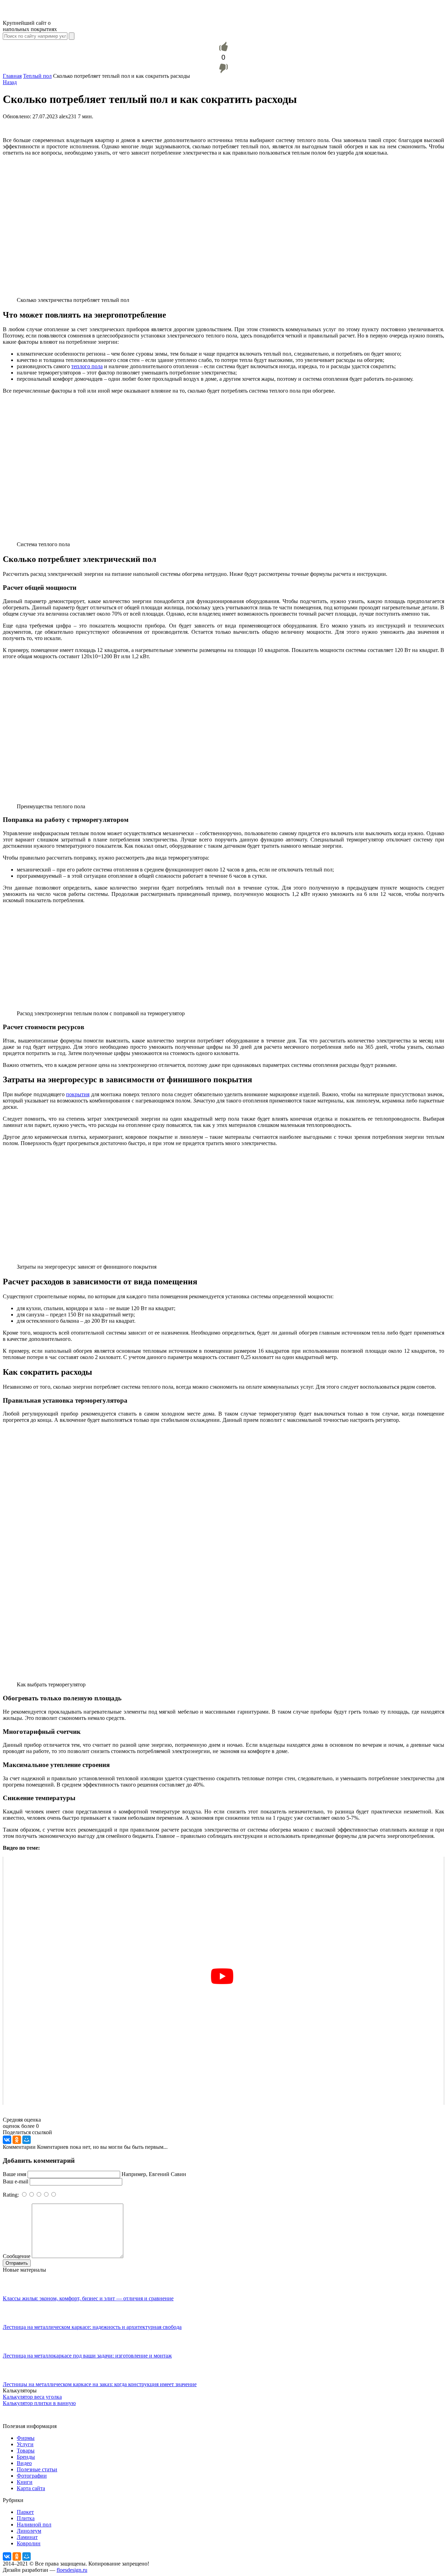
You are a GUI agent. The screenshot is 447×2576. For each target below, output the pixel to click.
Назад (10, 82)
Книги (25, 2482)
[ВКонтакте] (7, 2140)
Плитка (26, 2518)
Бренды (26, 2457)
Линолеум (29, 2531)
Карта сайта (31, 2488)
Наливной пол (34, 2525)
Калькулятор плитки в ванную (39, 2403)
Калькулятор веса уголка (32, 2397)
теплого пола (87, 366)
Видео (24, 2463)
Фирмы (26, 2438)
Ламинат (27, 2537)
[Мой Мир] (27, 2140)
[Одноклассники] (17, 2140)
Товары (26, 2451)
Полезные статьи (37, 2469)
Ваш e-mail (16, 2181)
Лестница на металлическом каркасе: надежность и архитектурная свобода (92, 2327)
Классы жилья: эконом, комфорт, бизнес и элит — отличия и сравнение (88, 2298)
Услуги (25, 2444)
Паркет (25, 2512)
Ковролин (29, 2543)
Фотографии (32, 2476)
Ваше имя (14, 2174)
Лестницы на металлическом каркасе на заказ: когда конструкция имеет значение (100, 2384)
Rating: (12, 2195)
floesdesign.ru (72, 2570)
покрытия (78, 1094)
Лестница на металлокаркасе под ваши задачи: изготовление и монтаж (87, 2356)
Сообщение (17, 2256)
